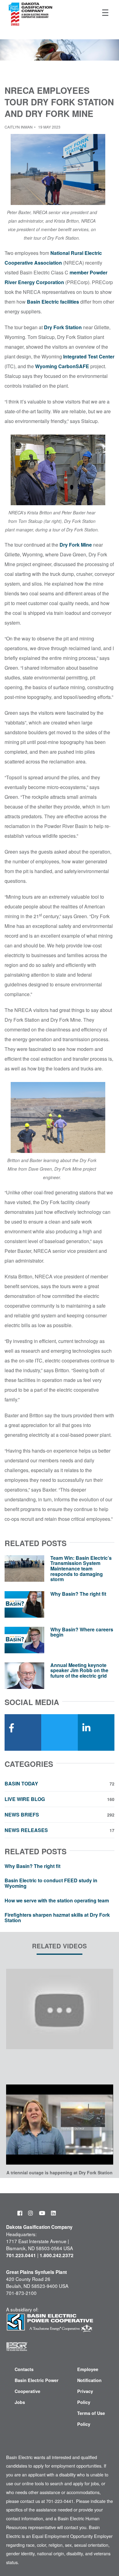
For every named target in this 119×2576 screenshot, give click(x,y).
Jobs (20, 2402)
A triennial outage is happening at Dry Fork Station (60, 2173)
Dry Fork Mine (76, 545)
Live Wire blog (60, 1799)
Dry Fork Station (63, 327)
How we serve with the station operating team (57, 1900)
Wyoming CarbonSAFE (62, 366)
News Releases (60, 1830)
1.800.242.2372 (57, 2255)
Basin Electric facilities (53, 302)
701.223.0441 (21, 2255)
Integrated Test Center (89, 356)
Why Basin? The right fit (78, 1594)
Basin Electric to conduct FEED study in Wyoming (51, 1883)
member (79, 272)
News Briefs (60, 1815)
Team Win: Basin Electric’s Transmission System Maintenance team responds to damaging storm (81, 1568)
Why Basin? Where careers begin (82, 1632)
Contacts (24, 2369)
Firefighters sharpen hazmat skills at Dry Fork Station (57, 1917)
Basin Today (60, 1784)
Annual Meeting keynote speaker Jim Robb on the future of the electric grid (79, 1670)
